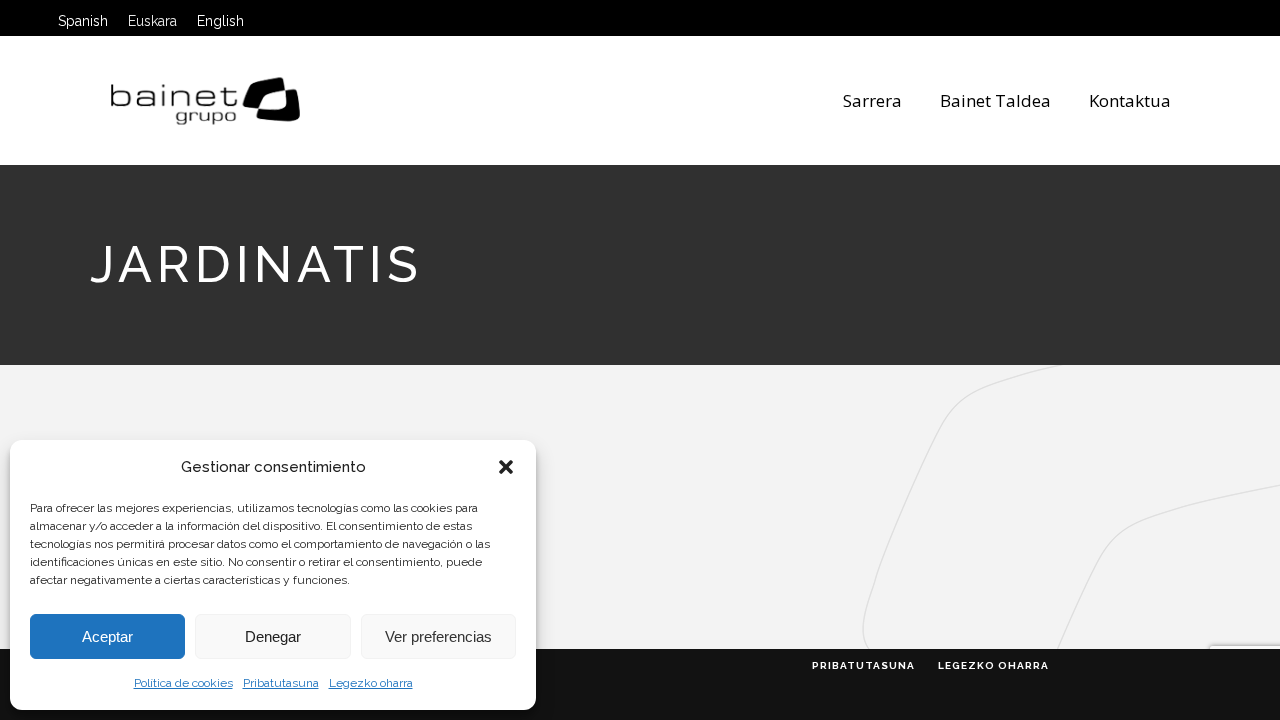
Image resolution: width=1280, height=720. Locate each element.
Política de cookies (183, 683)
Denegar (273, 636)
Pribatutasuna (281, 683)
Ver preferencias (438, 636)
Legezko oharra (371, 683)
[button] (506, 467)
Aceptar (107, 636)
